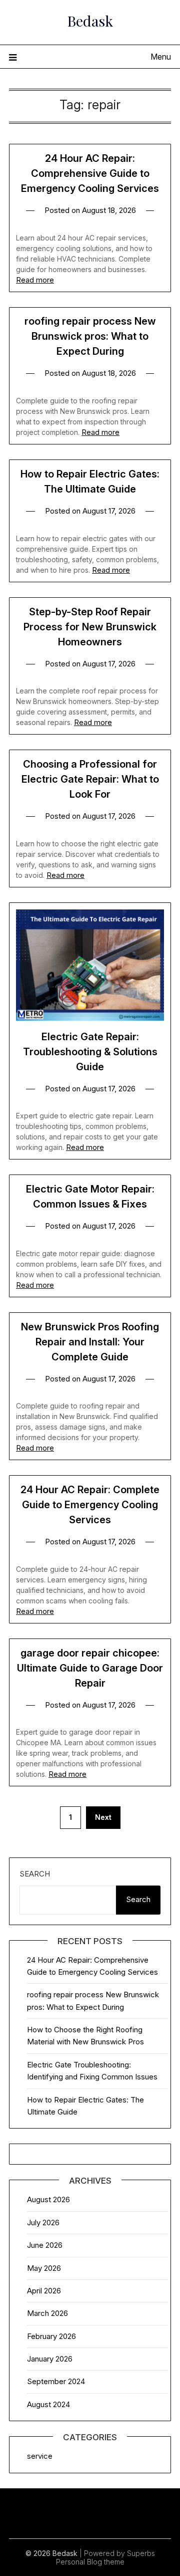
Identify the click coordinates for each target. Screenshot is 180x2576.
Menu (161, 57)
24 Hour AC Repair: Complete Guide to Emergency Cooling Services (90, 1505)
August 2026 (48, 2199)
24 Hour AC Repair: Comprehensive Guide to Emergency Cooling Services (90, 173)
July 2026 (43, 2222)
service (40, 2456)
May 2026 (44, 2268)
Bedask (90, 21)
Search (35, 1874)
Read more (35, 280)
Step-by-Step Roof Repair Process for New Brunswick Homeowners (90, 627)
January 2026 (50, 2359)
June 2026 (45, 2245)
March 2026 (47, 2313)
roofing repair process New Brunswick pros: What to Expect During (90, 336)
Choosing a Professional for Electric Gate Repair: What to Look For (90, 779)
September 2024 (56, 2381)
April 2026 (44, 2291)
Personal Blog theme (90, 2562)
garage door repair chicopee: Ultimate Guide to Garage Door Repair (90, 1668)
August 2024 (48, 2404)
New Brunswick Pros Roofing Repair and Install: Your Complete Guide (90, 1342)
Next (103, 1817)
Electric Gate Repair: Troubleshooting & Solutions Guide (90, 1052)
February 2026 (51, 2336)
